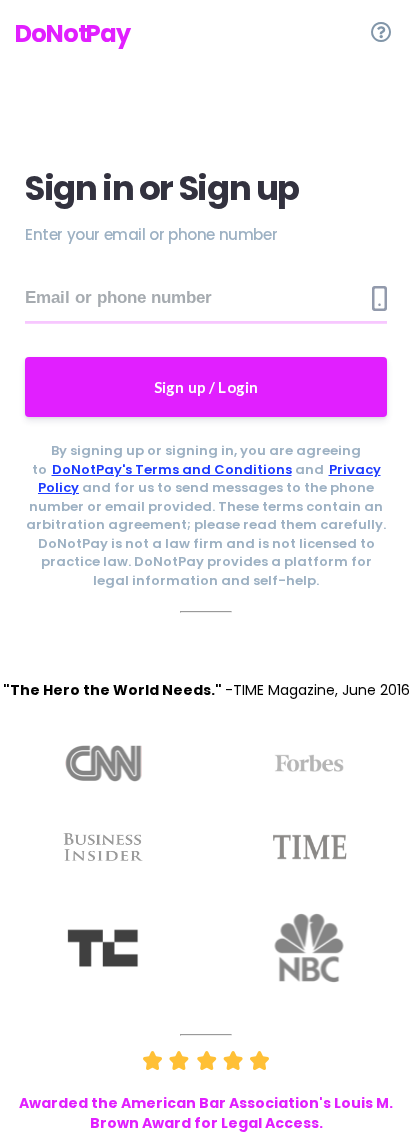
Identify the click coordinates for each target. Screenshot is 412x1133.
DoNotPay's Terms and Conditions (172, 469)
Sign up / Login (206, 387)
